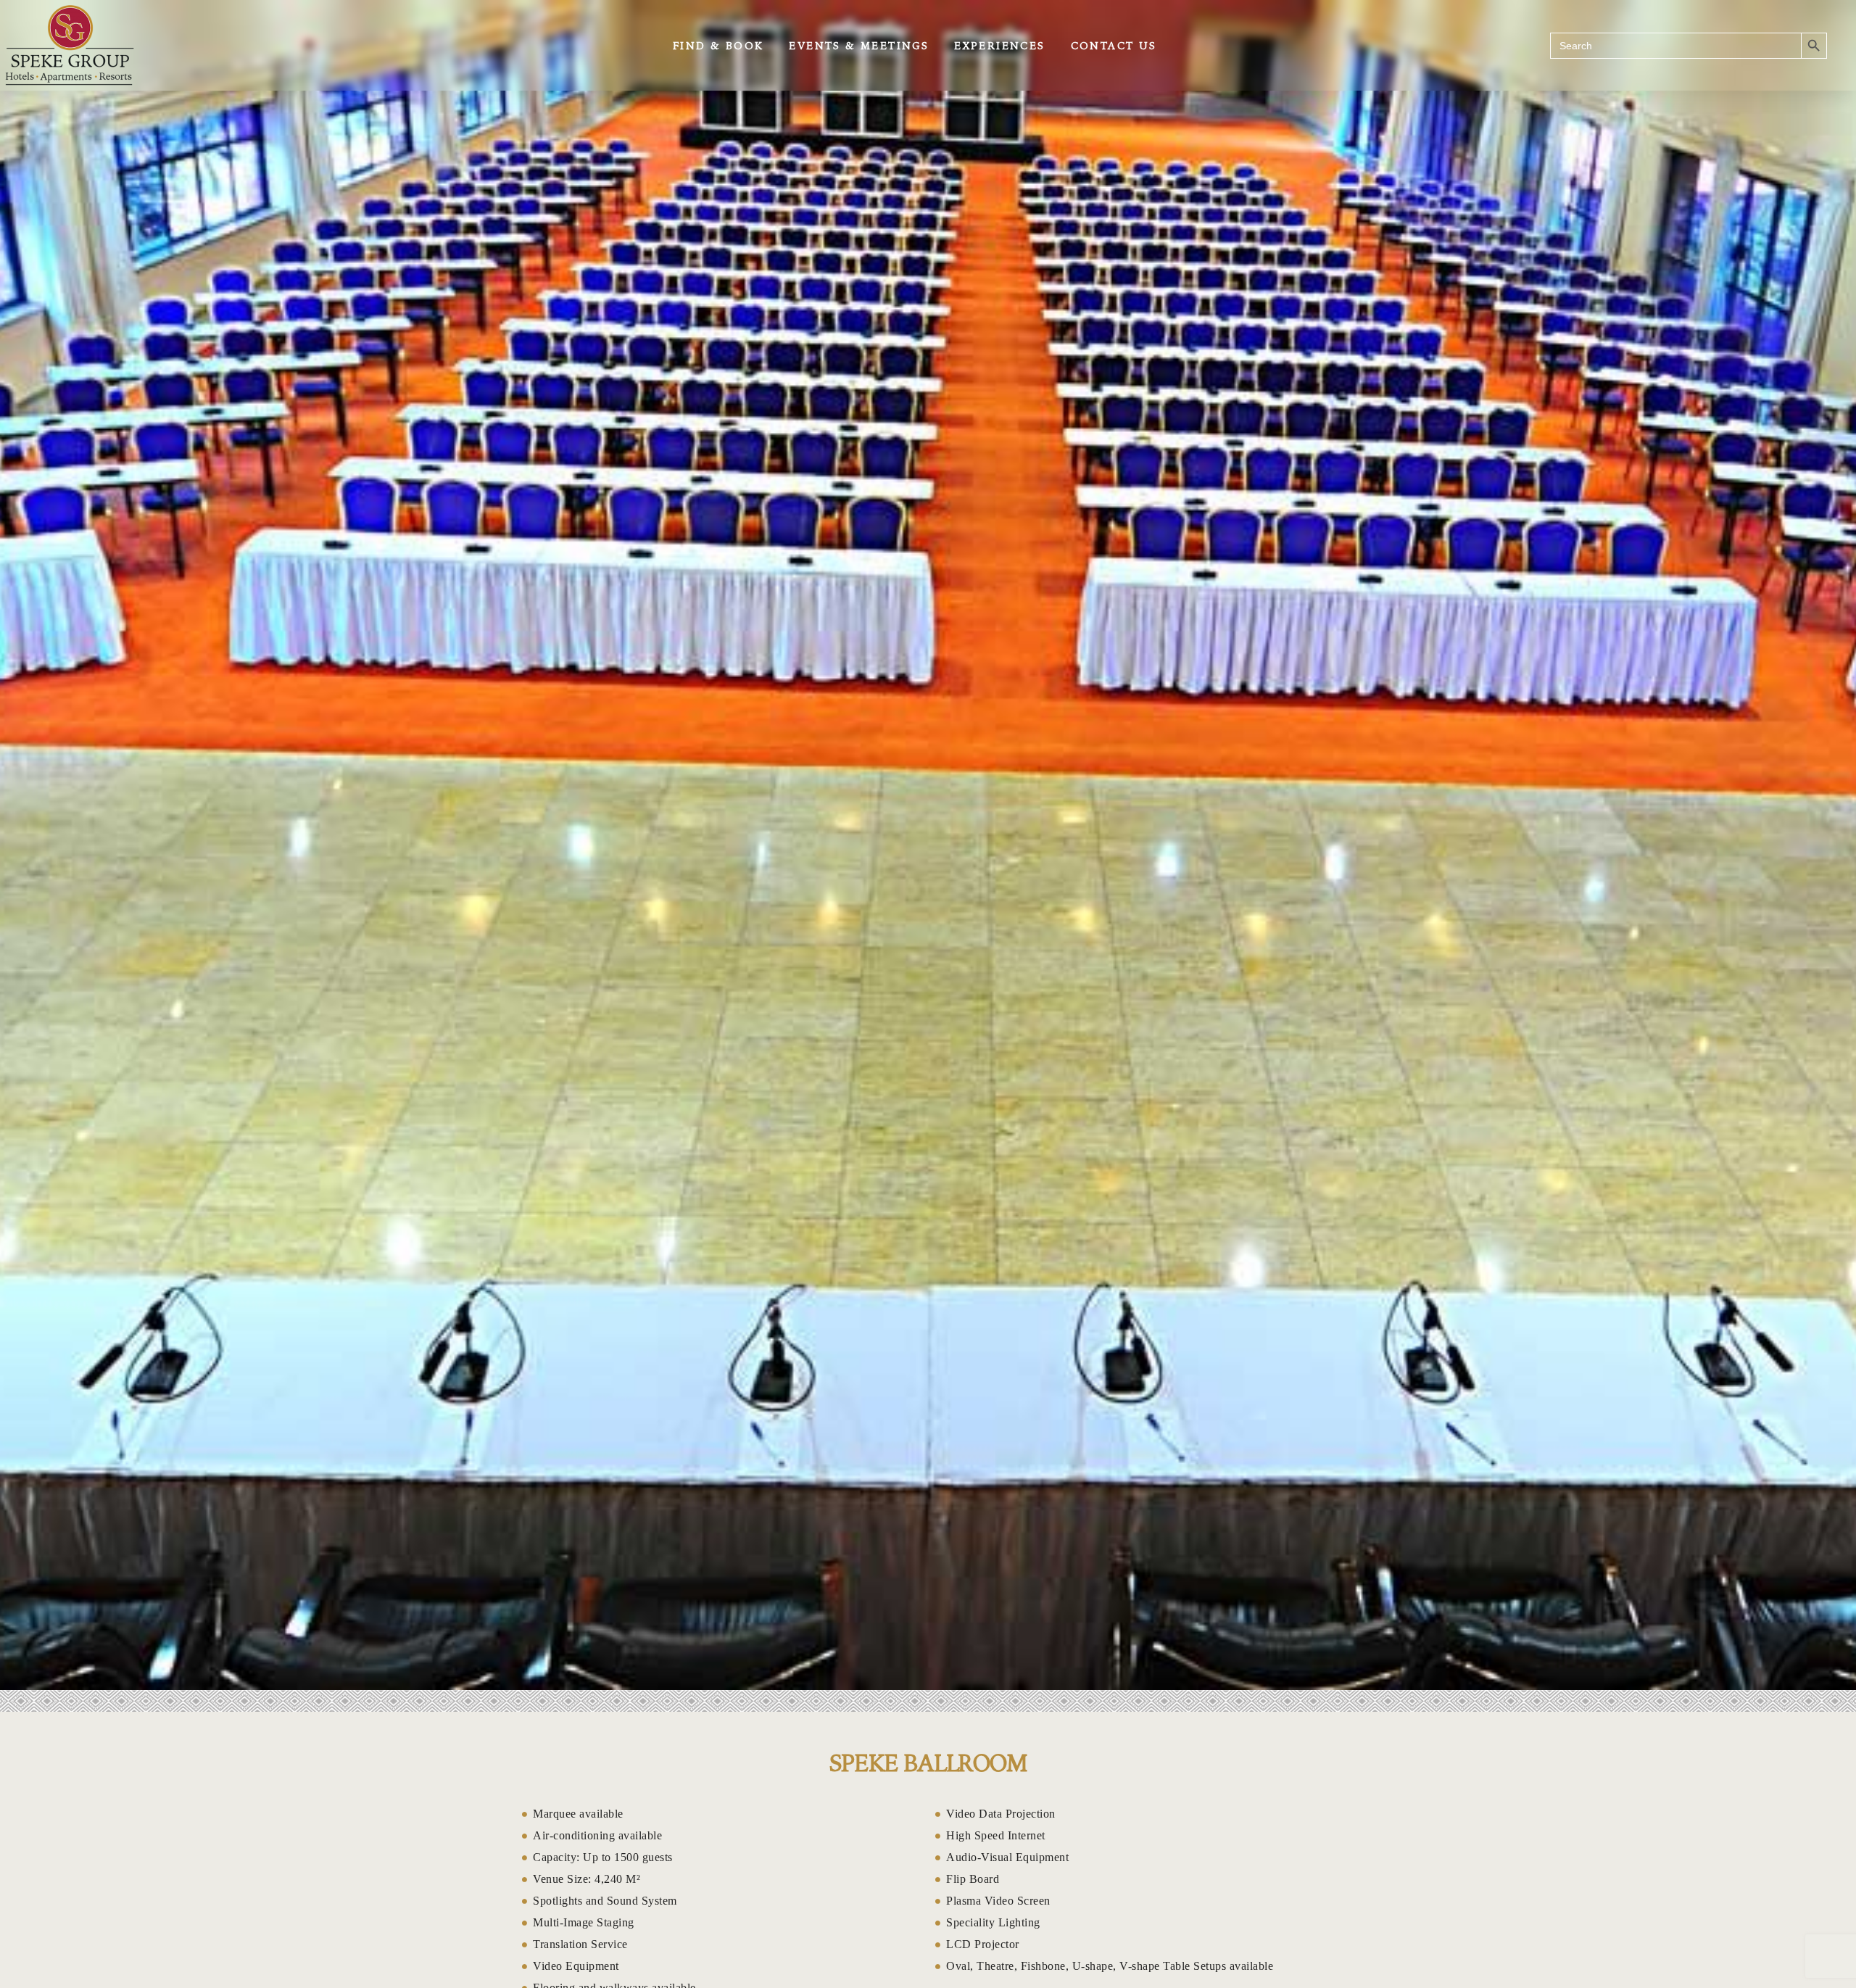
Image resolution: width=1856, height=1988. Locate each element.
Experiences (999, 46)
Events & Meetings (859, 46)
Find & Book (718, 46)
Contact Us (1114, 46)
